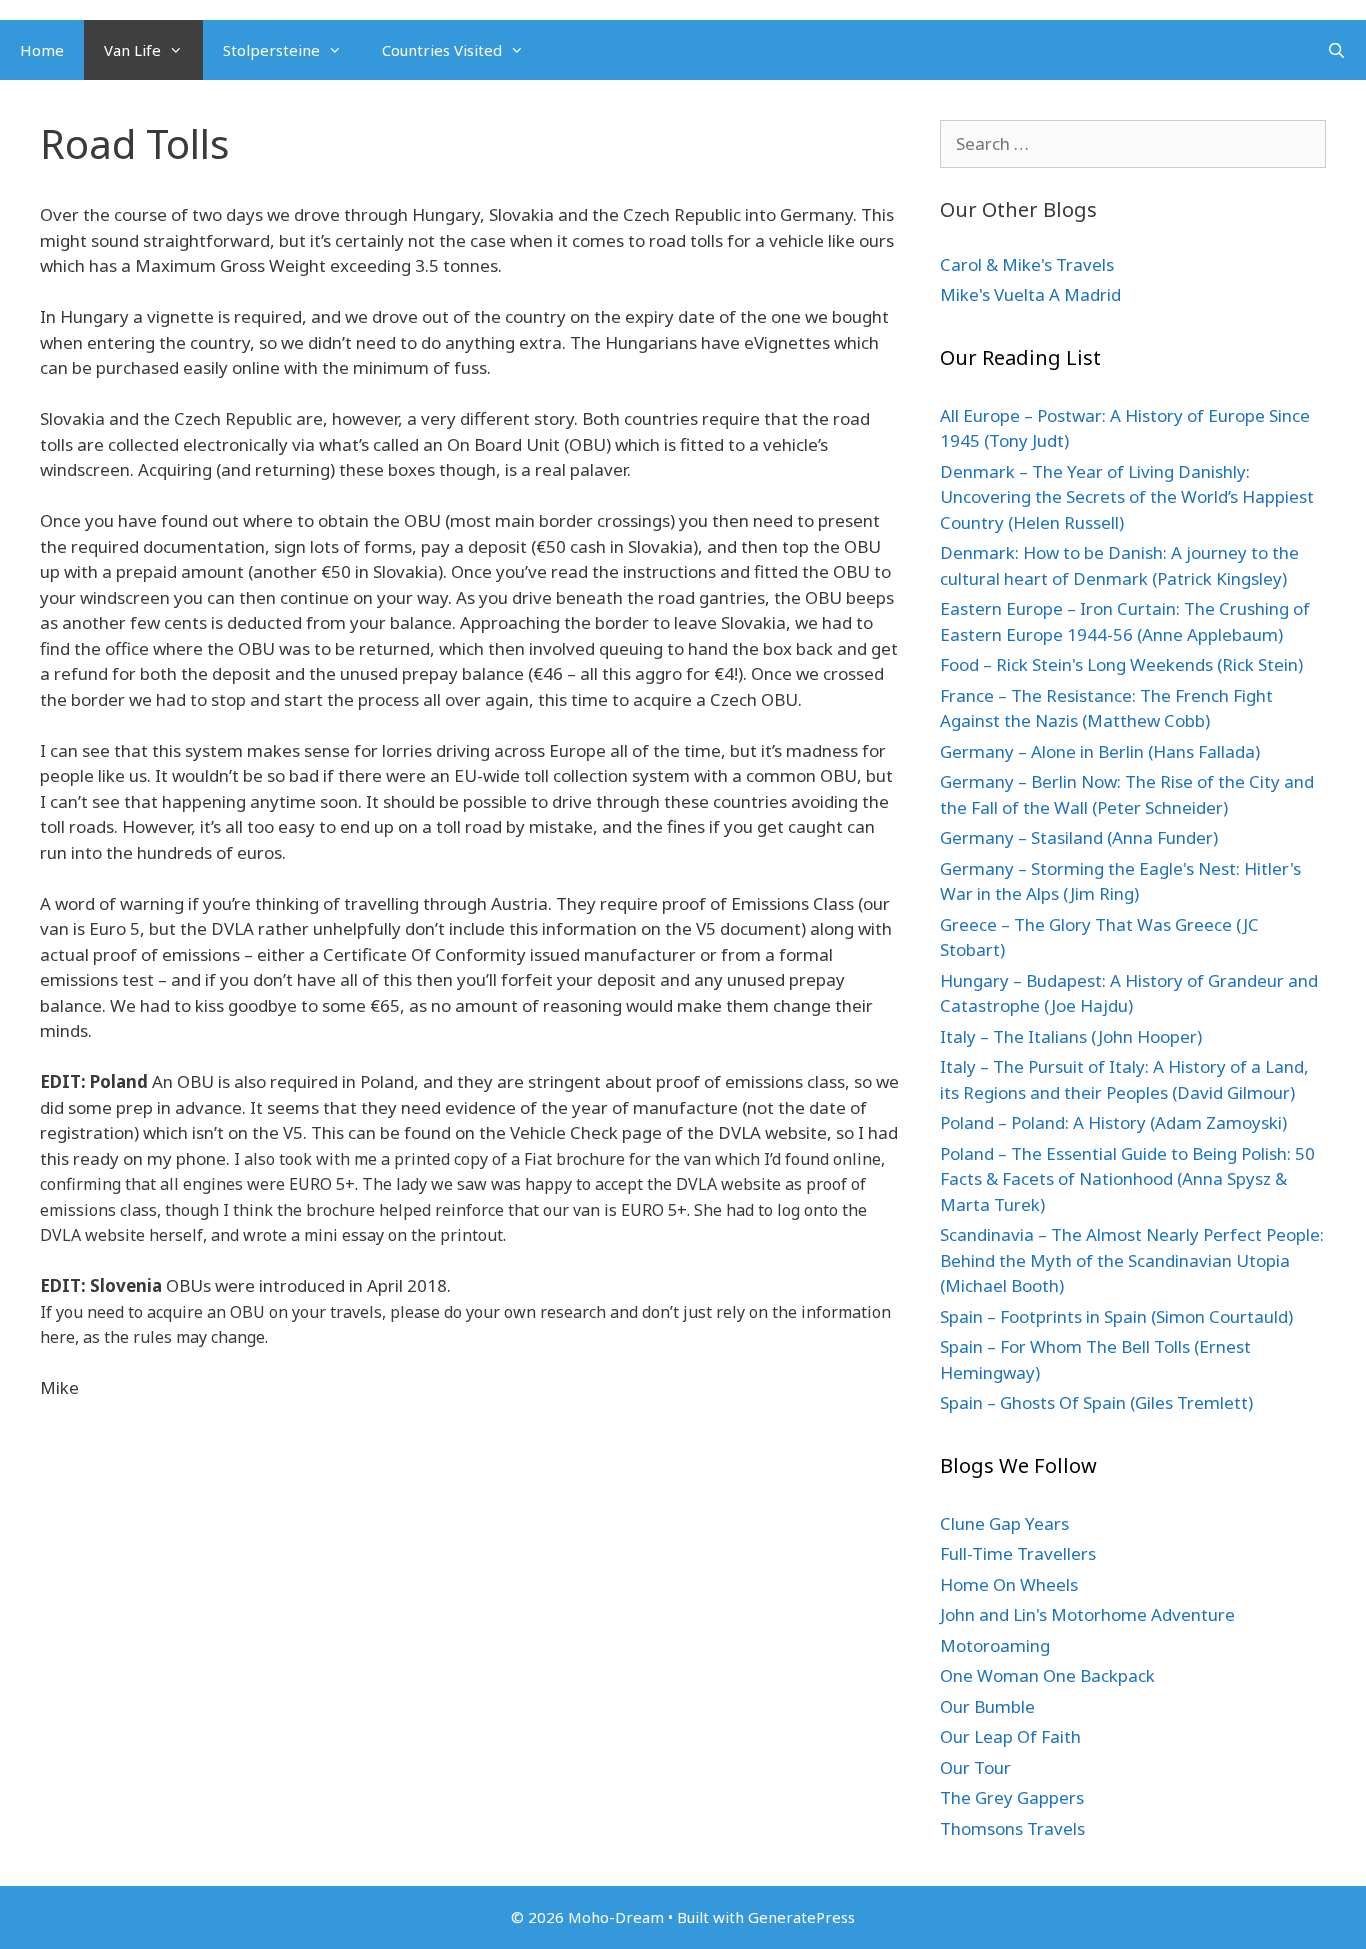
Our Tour (975, 1767)
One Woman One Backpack (1047, 1675)
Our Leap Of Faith (1010, 1736)
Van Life (132, 50)
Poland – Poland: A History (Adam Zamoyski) (1113, 1122)
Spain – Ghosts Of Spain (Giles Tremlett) (1096, 1402)
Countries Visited (442, 50)
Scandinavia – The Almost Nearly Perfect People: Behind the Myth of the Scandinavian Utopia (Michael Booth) (1132, 1260)
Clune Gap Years (1004, 1523)
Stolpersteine (271, 50)
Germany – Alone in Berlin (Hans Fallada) (1100, 751)
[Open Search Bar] (1336, 50)
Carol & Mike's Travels (1027, 264)
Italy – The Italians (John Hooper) (1071, 1036)
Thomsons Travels (1012, 1828)
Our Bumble (987, 1706)
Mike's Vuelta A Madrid (1030, 294)
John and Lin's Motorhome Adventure (1087, 1614)
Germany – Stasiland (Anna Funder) (1079, 837)
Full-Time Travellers (1018, 1553)
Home (42, 50)
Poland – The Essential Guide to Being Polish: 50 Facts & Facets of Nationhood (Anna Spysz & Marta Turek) (1127, 1179)
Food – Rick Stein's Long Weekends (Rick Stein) (1121, 664)
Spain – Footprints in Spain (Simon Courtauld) (1116, 1316)
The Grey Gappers (1012, 1797)
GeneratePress (801, 1917)
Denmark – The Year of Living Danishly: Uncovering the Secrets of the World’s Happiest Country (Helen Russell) (1127, 497)
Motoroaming (995, 1645)
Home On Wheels (1009, 1584)
